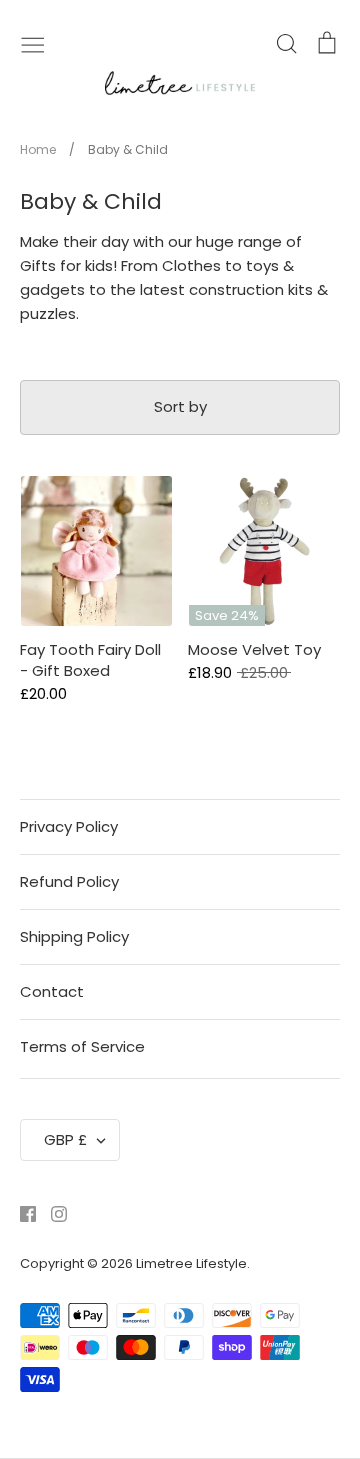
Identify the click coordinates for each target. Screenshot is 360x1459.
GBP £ (65, 1139)
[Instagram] (51, 1212)
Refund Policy (69, 881)
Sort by (180, 406)
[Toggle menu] (33, 43)
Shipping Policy (74, 936)
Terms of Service (82, 1046)
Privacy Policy (69, 826)
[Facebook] (20, 1212)
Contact (52, 991)
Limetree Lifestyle (191, 1263)
